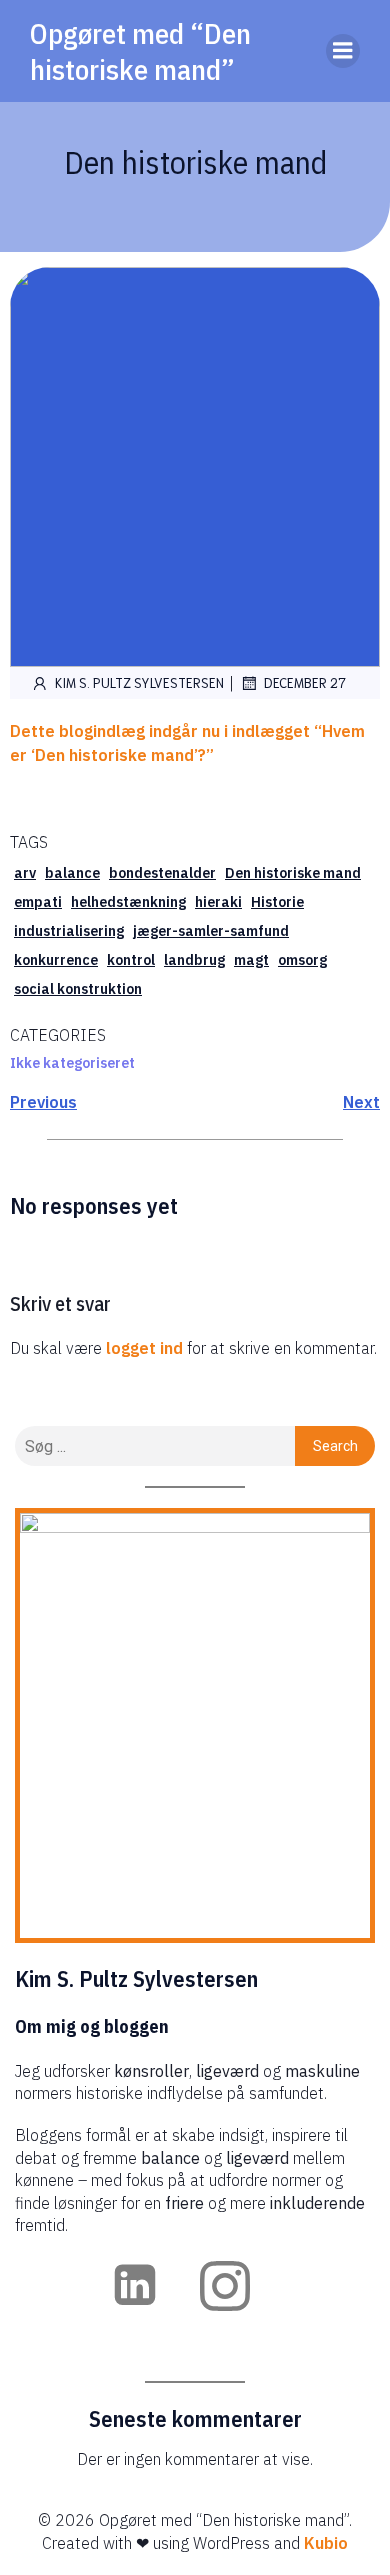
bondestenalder (162, 873)
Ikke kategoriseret (72, 1063)
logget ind (144, 1348)
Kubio (326, 2543)
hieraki (218, 902)
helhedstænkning (128, 902)
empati (38, 902)
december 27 (305, 682)
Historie (277, 902)
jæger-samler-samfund (211, 931)
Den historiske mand (293, 873)
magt (251, 960)
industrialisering (69, 931)
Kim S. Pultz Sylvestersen (139, 682)
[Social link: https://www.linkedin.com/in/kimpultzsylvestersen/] (150, 2286)
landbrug (194, 960)
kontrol (131, 960)
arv (25, 873)
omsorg (302, 960)
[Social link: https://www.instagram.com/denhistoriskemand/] (240, 2286)
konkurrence (56, 960)
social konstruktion (78, 989)
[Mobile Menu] (343, 51)
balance (72, 873)
